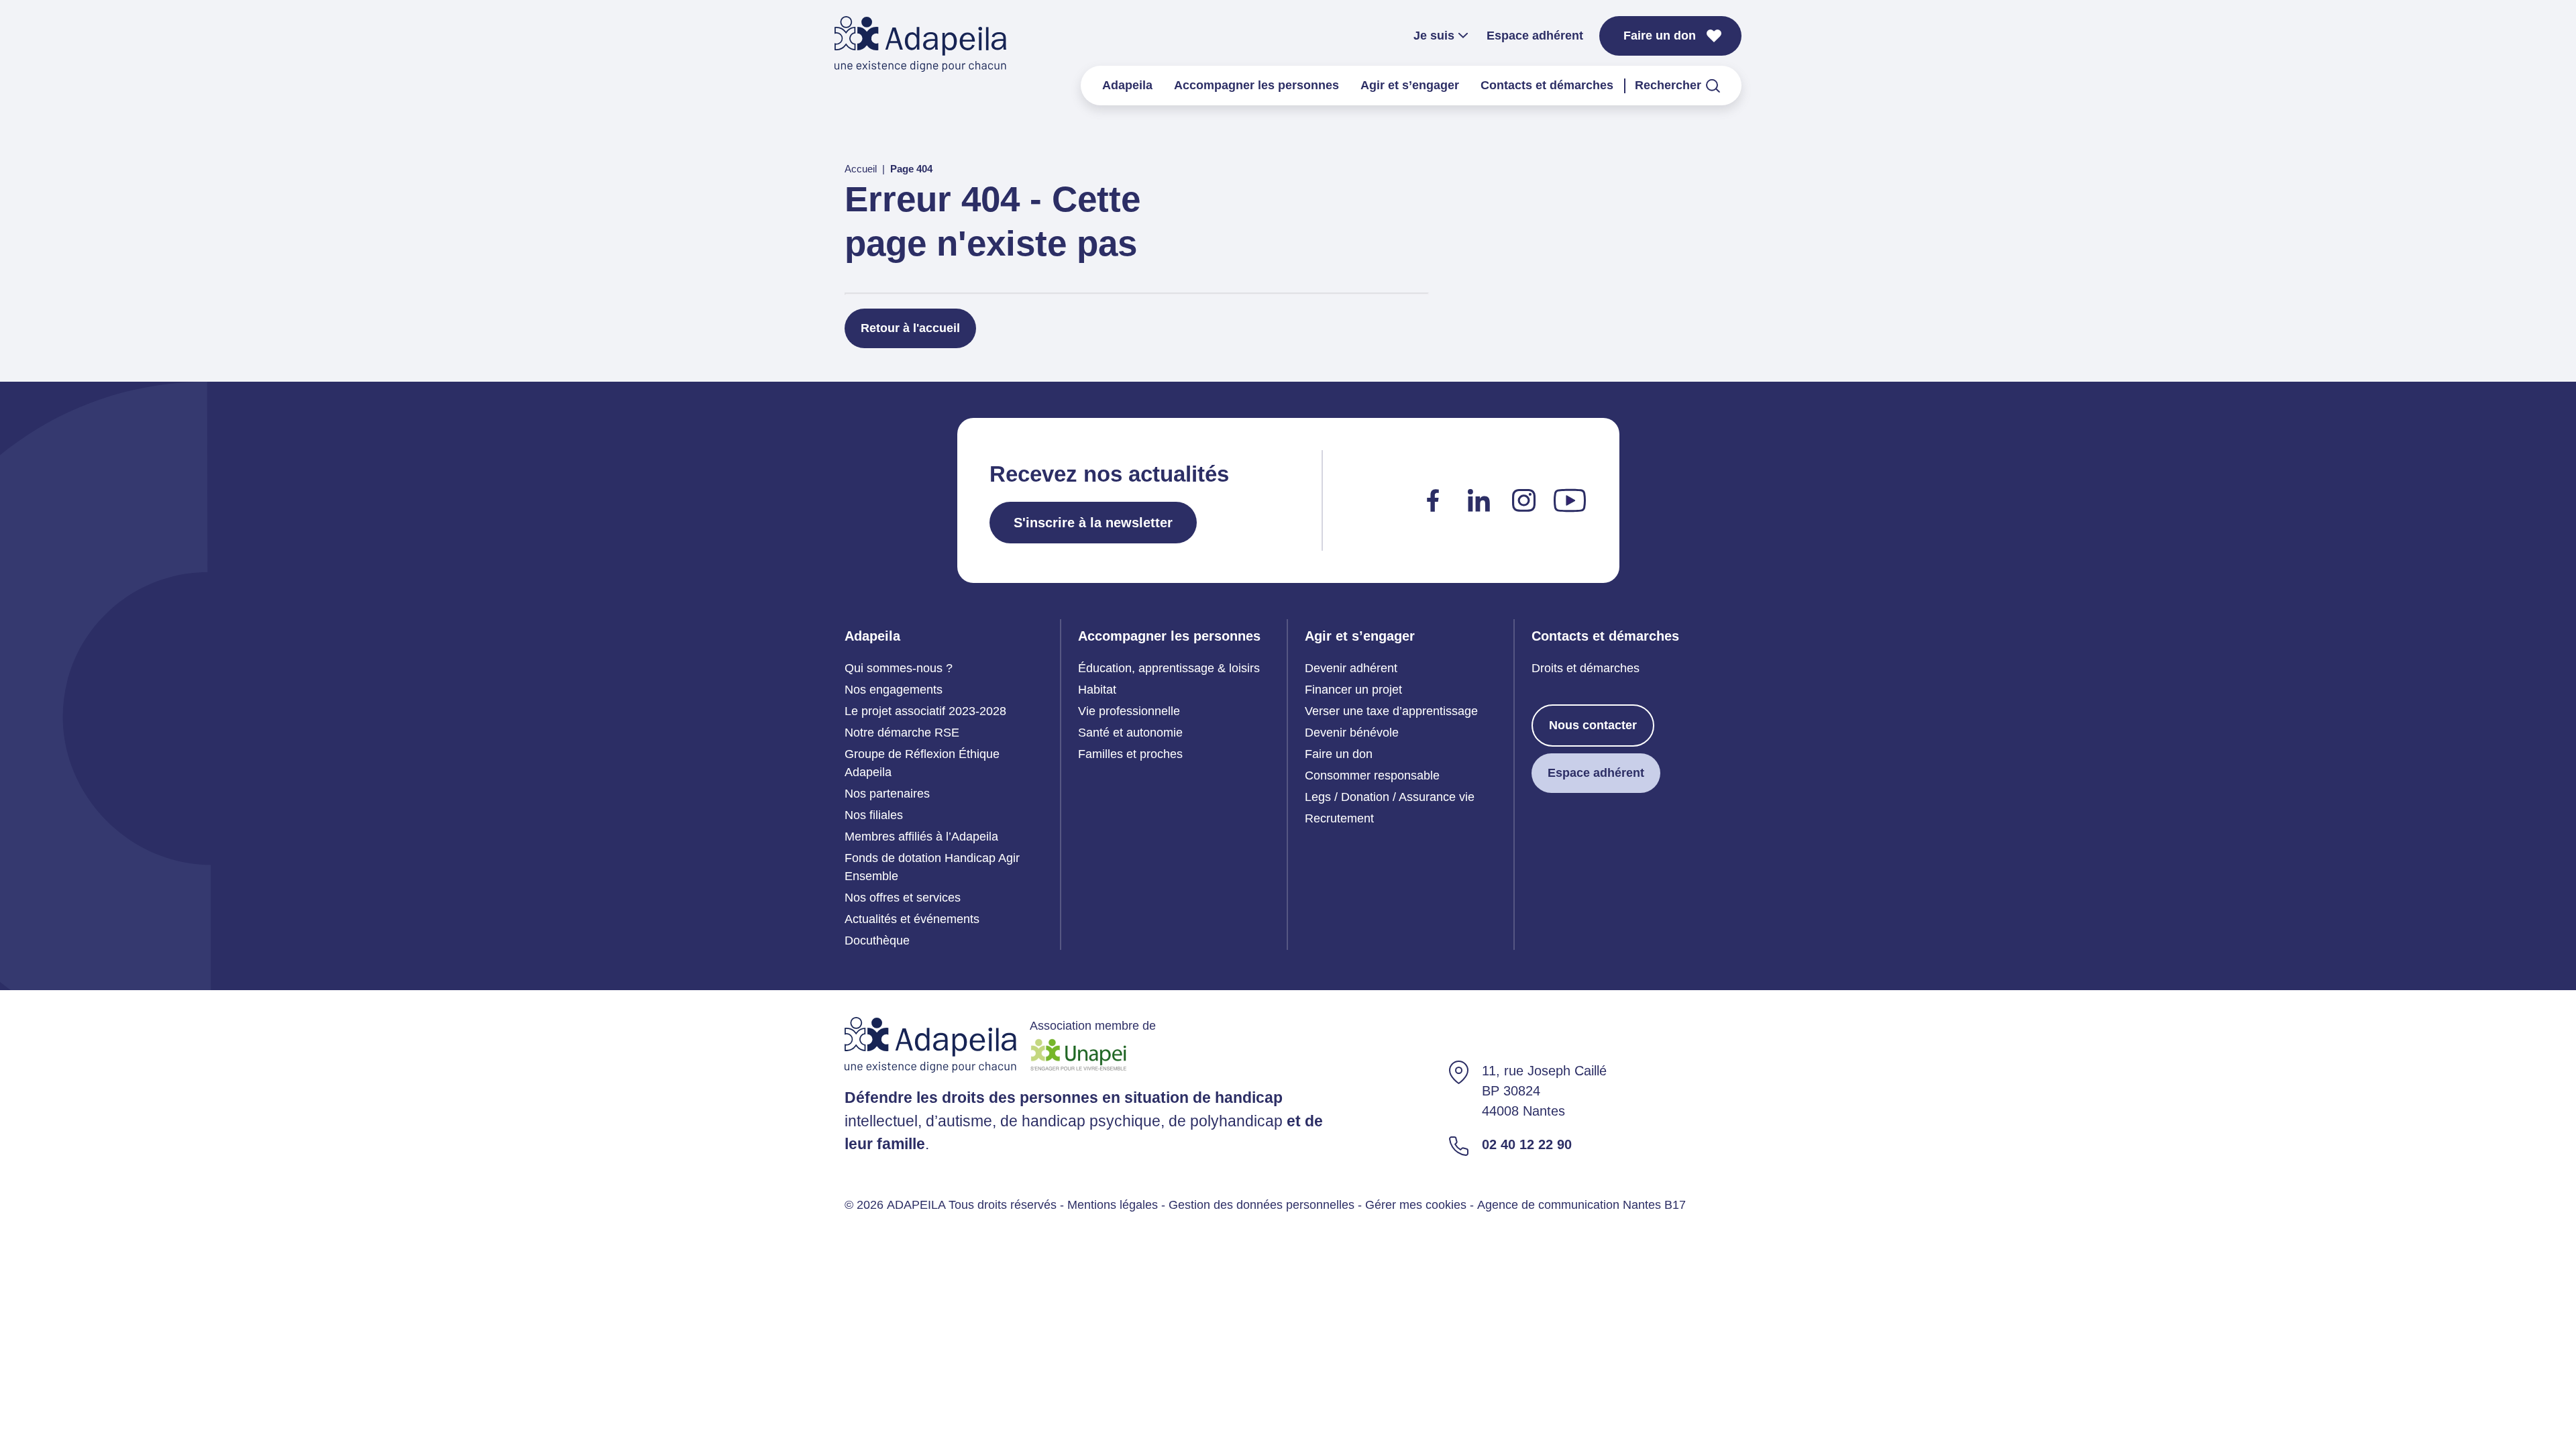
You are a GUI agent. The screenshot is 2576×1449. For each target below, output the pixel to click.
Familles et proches (1130, 754)
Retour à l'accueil (910, 328)
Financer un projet (1353, 690)
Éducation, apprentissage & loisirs (1169, 668)
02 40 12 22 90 (1527, 1144)
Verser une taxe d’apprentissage (1391, 711)
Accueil (861, 169)
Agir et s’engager (1410, 85)
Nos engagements (894, 690)
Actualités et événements (912, 919)
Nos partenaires (887, 794)
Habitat (1097, 690)
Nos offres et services (903, 898)
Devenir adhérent (1351, 668)
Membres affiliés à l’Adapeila (921, 837)
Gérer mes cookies (1416, 1205)
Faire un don (1660, 36)
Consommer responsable (1372, 775)
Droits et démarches (1586, 668)
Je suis (1434, 36)
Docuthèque (877, 941)
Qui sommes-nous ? (899, 668)
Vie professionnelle (1129, 711)
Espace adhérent (1535, 36)
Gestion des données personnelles (1262, 1205)
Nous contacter (1593, 725)
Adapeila (1127, 85)
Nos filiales (874, 815)
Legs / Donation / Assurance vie (1390, 797)
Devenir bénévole (1352, 733)
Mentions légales (1113, 1205)
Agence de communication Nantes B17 (1581, 1205)
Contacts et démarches (1547, 85)
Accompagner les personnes (1256, 85)
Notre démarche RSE (902, 733)
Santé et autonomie (1130, 733)
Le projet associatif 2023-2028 (925, 711)
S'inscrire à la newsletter (1093, 523)
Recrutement (1339, 818)
